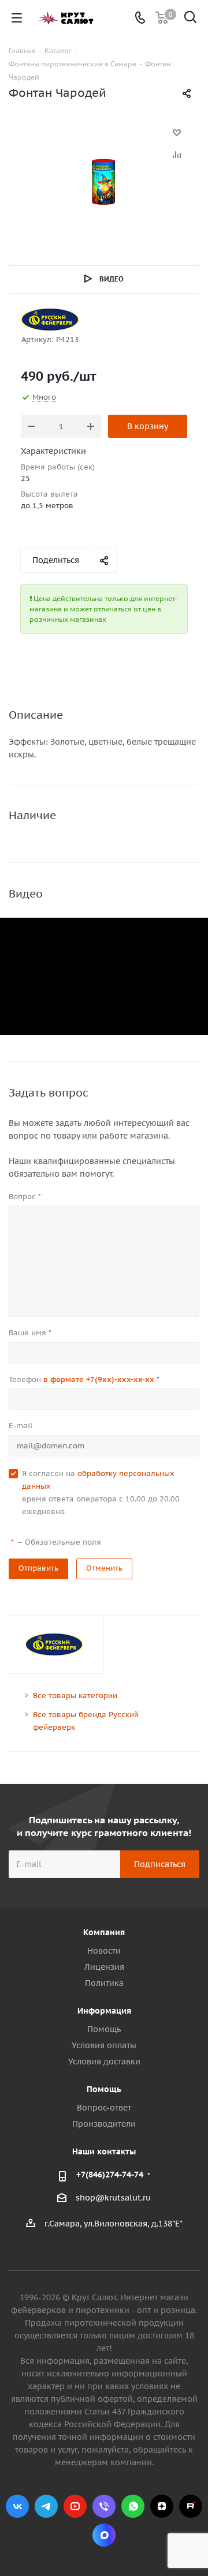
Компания (104, 1932)
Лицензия (104, 1967)
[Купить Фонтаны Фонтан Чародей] (104, 183)
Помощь (104, 2029)
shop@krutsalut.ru (113, 2198)
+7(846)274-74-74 (110, 2175)
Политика (104, 1983)
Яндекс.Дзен (162, 2506)
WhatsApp (133, 2506)
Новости (104, 1951)
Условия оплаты (104, 2045)
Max (104, 2535)
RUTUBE (191, 2506)
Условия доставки (104, 2061)
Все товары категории (75, 1696)
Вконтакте (17, 2506)
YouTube (75, 2506)
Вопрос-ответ (104, 2108)
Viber (104, 2506)
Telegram (46, 2506)
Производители (104, 2124)
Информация (104, 2011)
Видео (112, 279)
